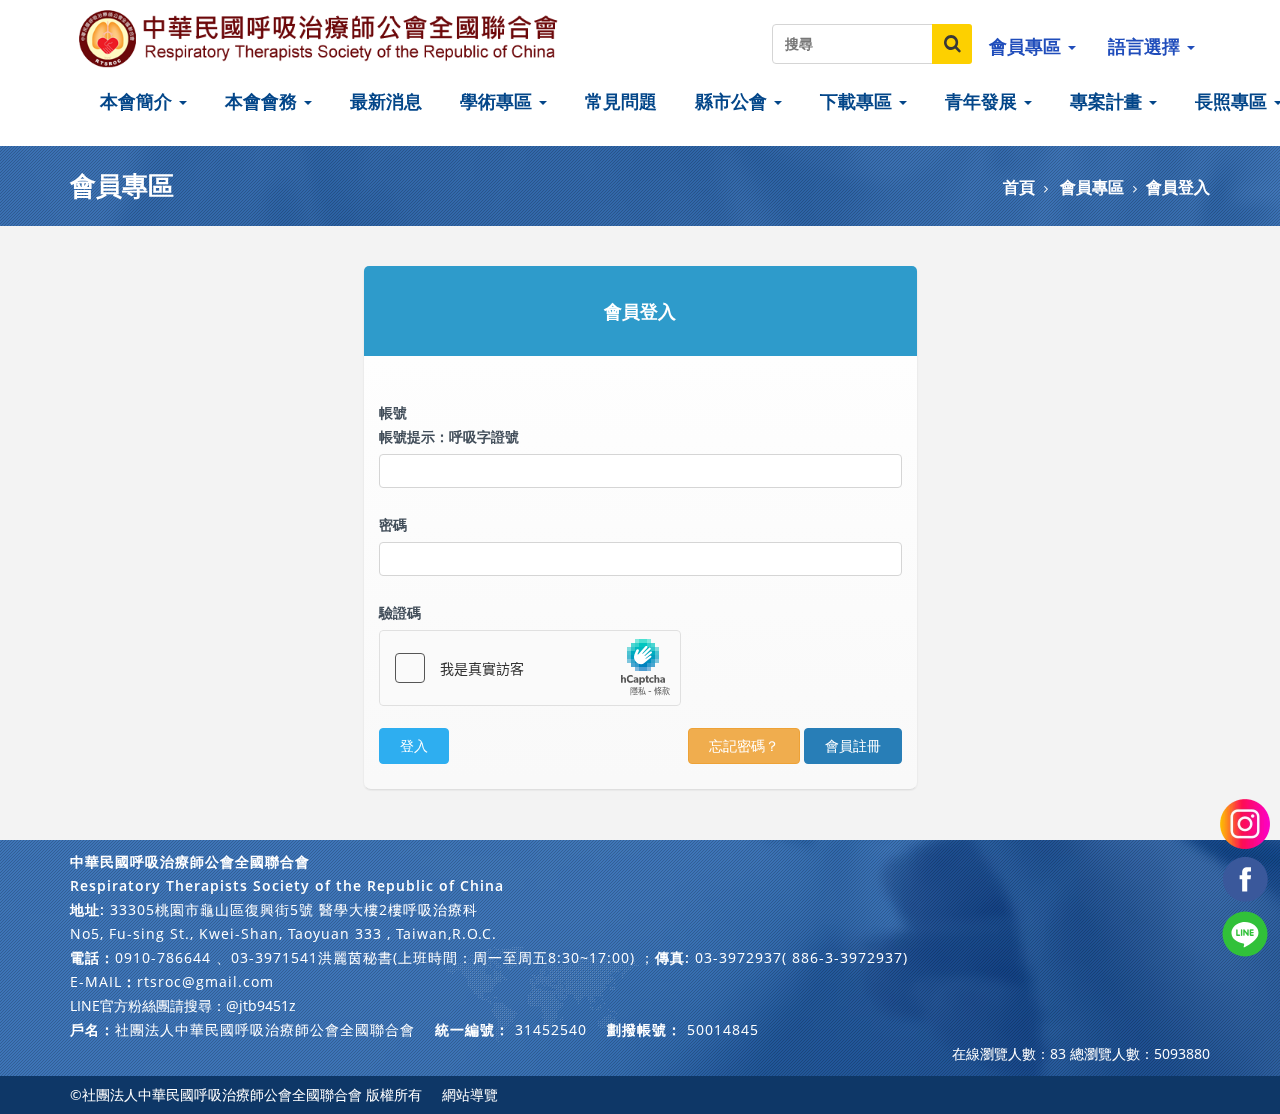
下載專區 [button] (858, 101)
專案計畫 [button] (1108, 101)
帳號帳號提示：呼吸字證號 (449, 424)
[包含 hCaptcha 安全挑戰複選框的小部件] (530, 668)
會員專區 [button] (1027, 46)
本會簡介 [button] (138, 101)
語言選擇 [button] (1146, 46)
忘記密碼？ (744, 745)
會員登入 (1178, 187)
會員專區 (1092, 187)
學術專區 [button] (498, 101)
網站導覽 (470, 1094)
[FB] (1245, 877)
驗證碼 (400, 612)
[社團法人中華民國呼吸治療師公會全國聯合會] (320, 38)
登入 (414, 745)
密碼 (393, 524)
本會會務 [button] (263, 101)
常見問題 (621, 101)
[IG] (1245, 822)
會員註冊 (853, 745)
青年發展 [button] (983, 101)
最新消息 (386, 101)
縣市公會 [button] (733, 101)
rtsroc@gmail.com (205, 981)
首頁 (1019, 187)
